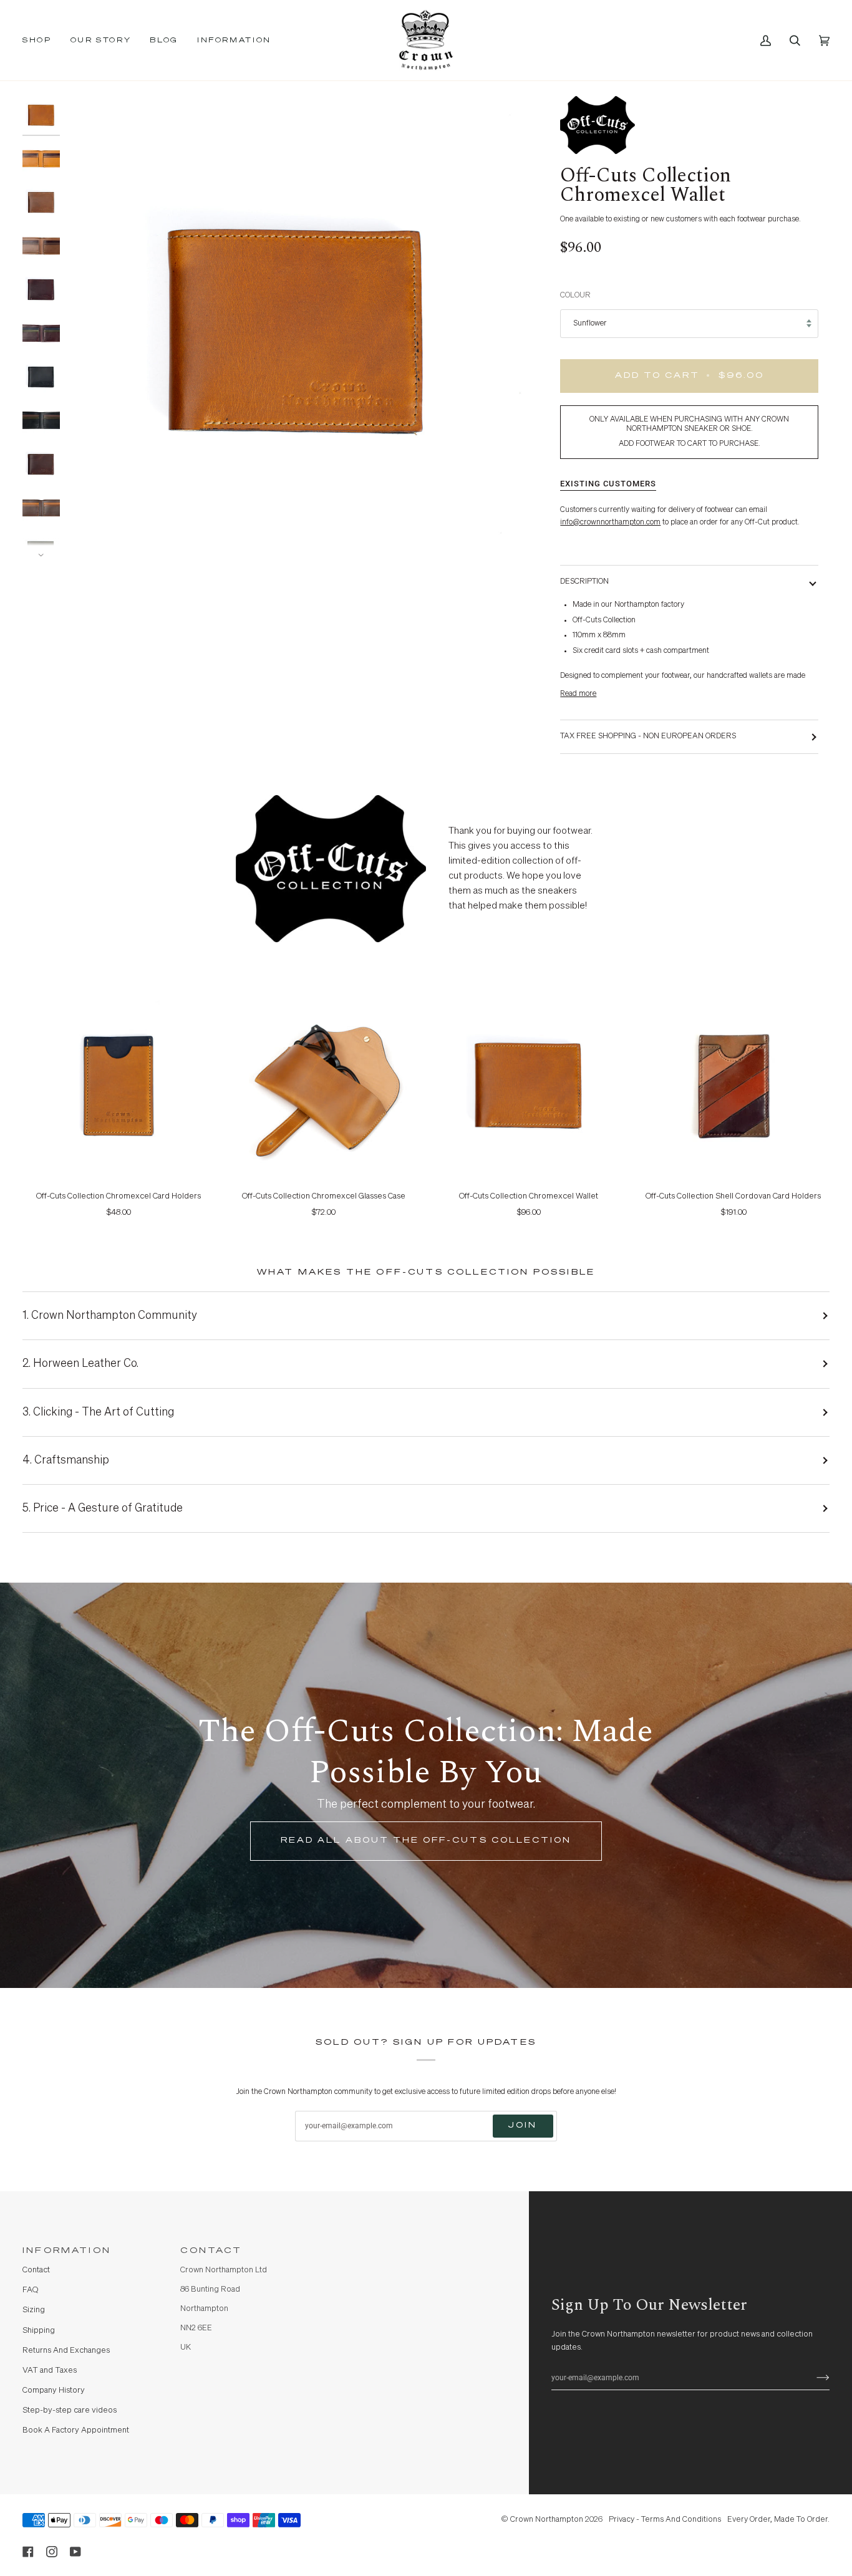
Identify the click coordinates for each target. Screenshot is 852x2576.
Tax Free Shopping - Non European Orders (648, 736)
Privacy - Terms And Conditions (665, 2520)
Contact (36, 2270)
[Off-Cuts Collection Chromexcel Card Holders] (119, 1083)
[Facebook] (28, 2552)
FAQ (30, 2290)
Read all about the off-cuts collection (426, 1840)
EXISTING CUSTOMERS (608, 484)
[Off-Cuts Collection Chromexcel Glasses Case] (324, 1083)
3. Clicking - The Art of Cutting (98, 1412)
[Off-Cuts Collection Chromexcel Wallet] (529, 1083)
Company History (54, 2390)
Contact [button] (211, 2251)
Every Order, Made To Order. (778, 2520)
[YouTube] (75, 2552)
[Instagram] (52, 2552)
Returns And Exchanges (66, 2351)
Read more (578, 694)
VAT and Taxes (50, 2371)
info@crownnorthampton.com (610, 522)
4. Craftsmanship (66, 1460)
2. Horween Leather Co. (80, 1364)
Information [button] (67, 2251)
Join (523, 2125)
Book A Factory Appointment (76, 2430)
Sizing (34, 2310)
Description (584, 581)
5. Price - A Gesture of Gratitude (103, 1508)
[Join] (813, 2378)
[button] (42, 40)
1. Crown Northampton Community (110, 1316)
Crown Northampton (547, 2520)
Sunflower (590, 323)
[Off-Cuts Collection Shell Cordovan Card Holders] (734, 1083)
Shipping (39, 2331)
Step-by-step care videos (70, 2410)
